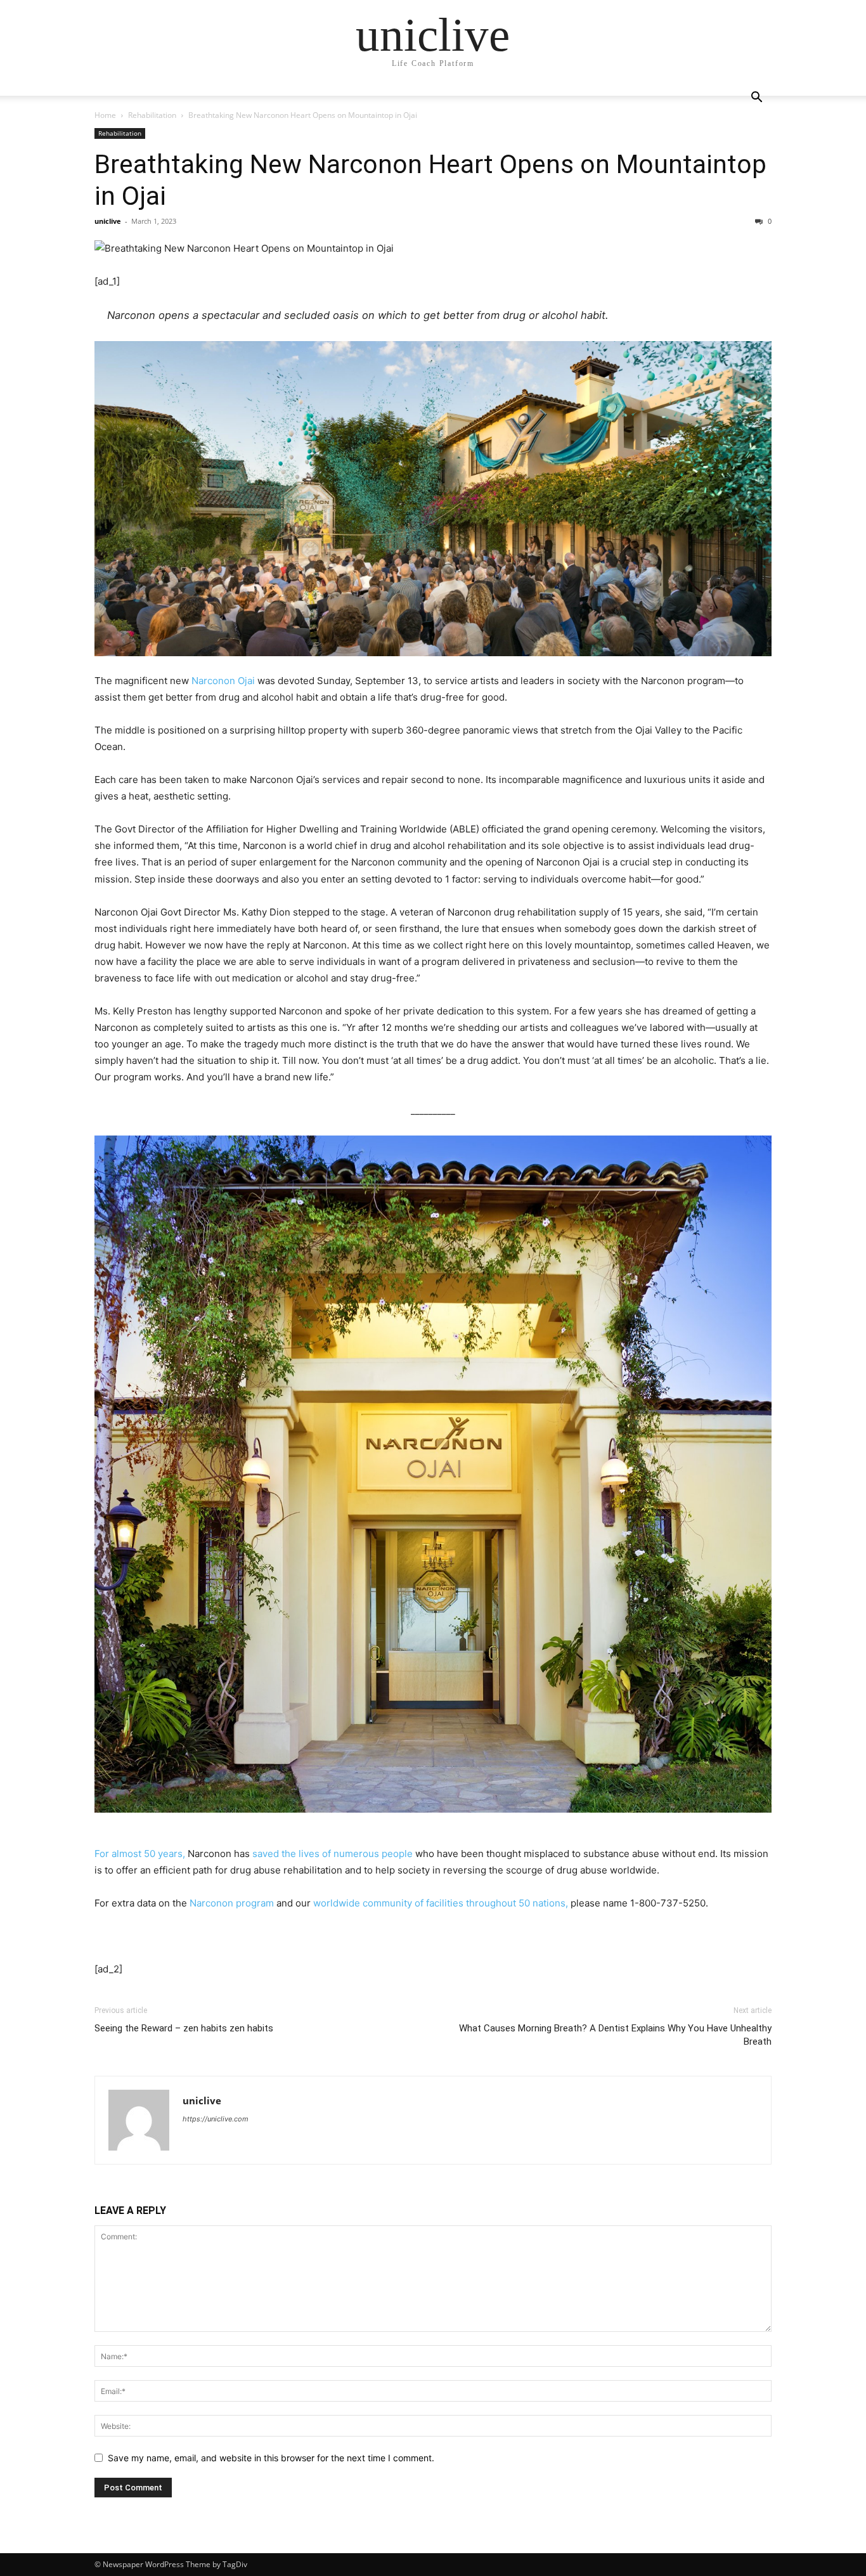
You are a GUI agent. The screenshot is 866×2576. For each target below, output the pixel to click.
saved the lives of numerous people (333, 1854)
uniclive (108, 221)
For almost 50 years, (140, 1854)
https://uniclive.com (216, 2119)
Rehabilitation (152, 115)
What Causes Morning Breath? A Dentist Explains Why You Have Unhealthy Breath (615, 2035)
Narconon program (232, 1903)
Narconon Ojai (223, 681)
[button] (756, 99)
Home (105, 115)
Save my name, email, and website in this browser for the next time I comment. (271, 2458)
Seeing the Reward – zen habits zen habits (184, 2028)
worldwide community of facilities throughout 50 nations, (441, 1903)
